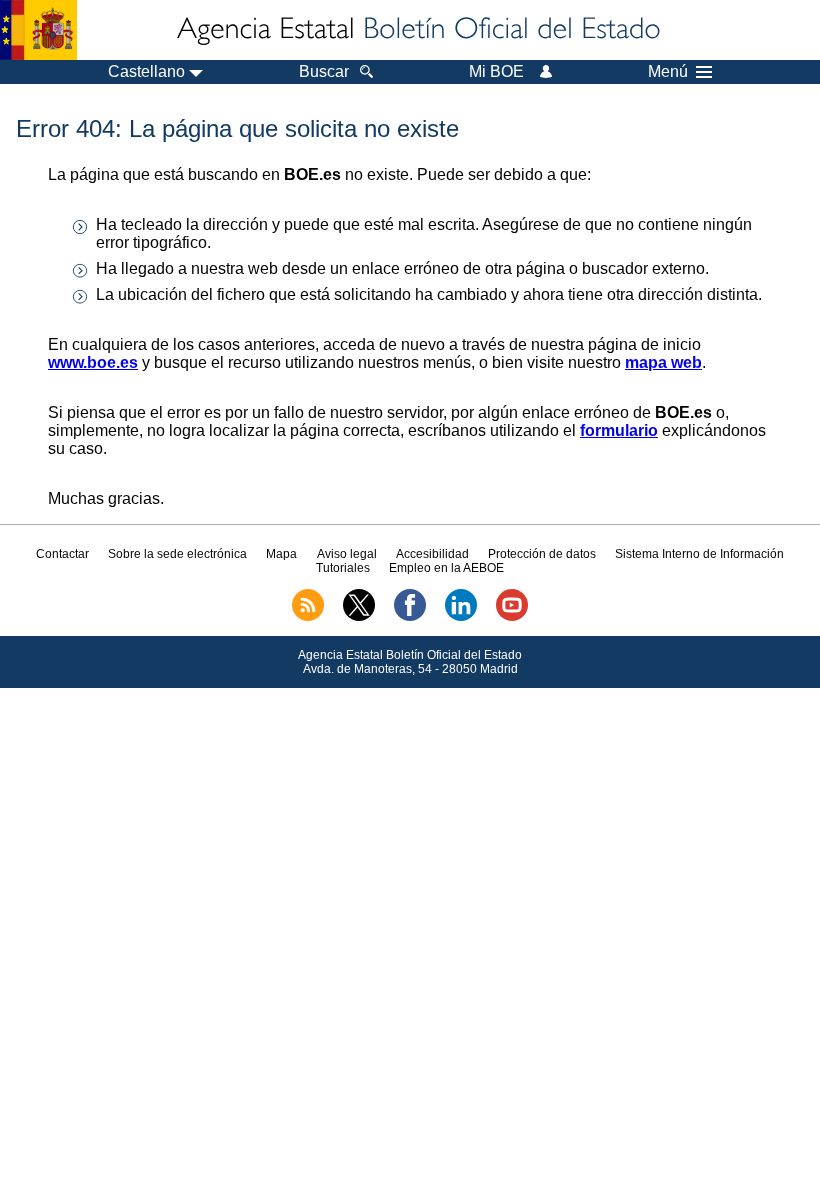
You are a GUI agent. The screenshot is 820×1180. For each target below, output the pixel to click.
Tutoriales (343, 568)
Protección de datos (542, 554)
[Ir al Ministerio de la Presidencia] (38, 30)
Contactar (62, 554)
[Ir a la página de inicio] (417, 30)
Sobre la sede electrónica (177, 554)
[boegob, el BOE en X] (359, 617)
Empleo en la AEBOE (446, 568)
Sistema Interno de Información (699, 554)
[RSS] (308, 617)
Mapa (281, 554)
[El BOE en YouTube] (512, 617)
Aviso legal (347, 554)
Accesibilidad (432, 554)
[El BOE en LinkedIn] (461, 617)
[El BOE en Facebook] (410, 617)
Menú (668, 72)
